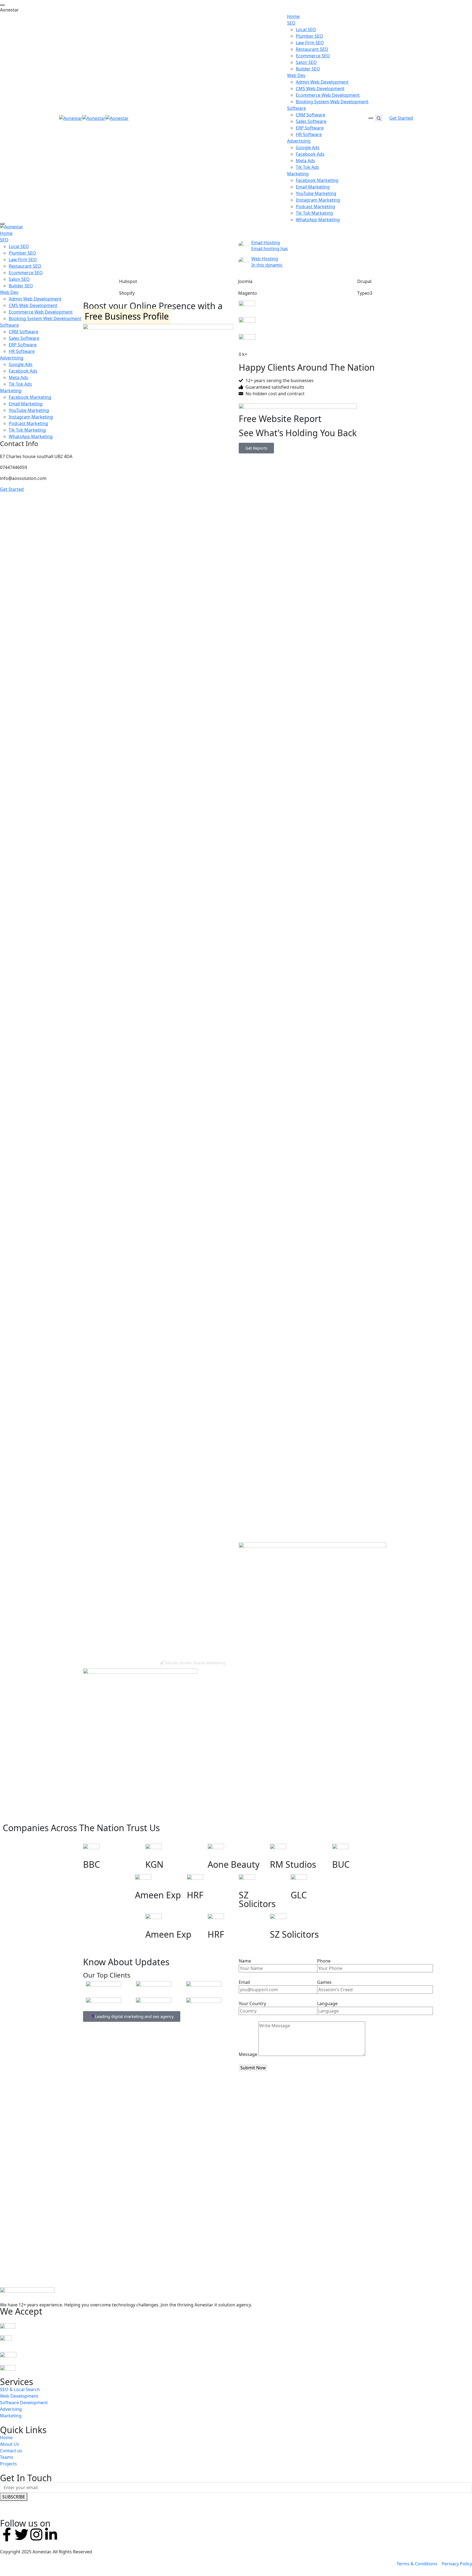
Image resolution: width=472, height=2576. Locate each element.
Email (244, 1982)
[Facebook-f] (7, 2534)
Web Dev (296, 75)
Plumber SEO (309, 36)
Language (327, 2003)
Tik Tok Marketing (314, 213)
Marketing (298, 174)
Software (297, 108)
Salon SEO (306, 62)
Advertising (299, 141)
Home (293, 16)
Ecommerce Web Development (328, 95)
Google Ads (308, 147)
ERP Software (310, 128)
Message (248, 2054)
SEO (291, 23)
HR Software (309, 134)
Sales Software (311, 121)
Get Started (401, 118)
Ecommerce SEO (313, 56)
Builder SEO (308, 69)
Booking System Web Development (332, 102)
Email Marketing (313, 187)
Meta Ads (306, 161)
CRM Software (311, 115)
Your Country (252, 2003)
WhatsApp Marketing (318, 220)
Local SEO (306, 29)
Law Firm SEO (310, 43)
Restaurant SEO (312, 49)
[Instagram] (36, 2534)
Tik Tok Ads (307, 167)
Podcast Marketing (315, 206)
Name (245, 1961)
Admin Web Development (322, 82)
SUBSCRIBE (14, 2497)
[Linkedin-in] (51, 2534)
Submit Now (253, 2068)
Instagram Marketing (318, 200)
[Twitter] (22, 2534)
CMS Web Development (320, 88)
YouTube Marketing (316, 193)
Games (324, 1982)
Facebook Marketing (317, 180)
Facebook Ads (310, 154)
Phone (324, 1961)
